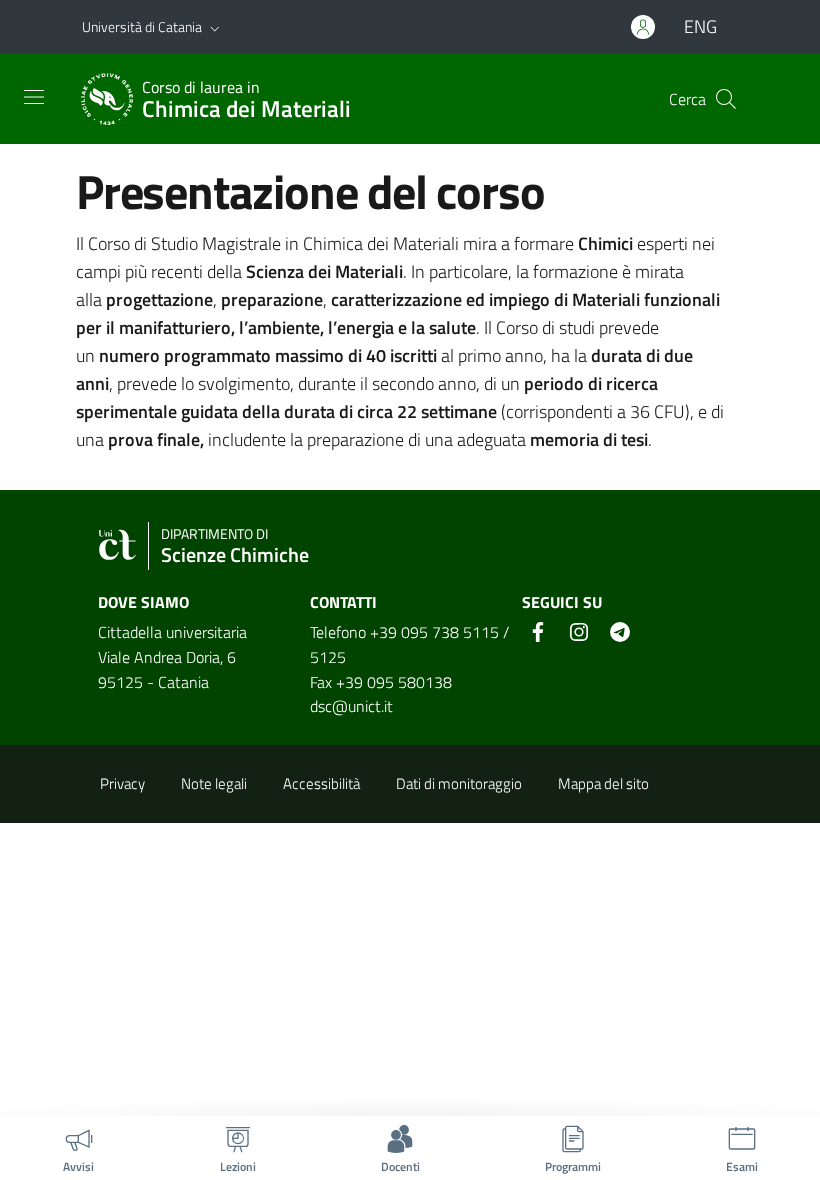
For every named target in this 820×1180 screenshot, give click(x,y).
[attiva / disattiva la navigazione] (34, 97)
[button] (215, 27)
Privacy (122, 783)
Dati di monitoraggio (459, 783)
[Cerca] (726, 99)
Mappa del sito (603, 783)
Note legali (214, 783)
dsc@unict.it (351, 706)
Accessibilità (321, 783)
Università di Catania (142, 26)
